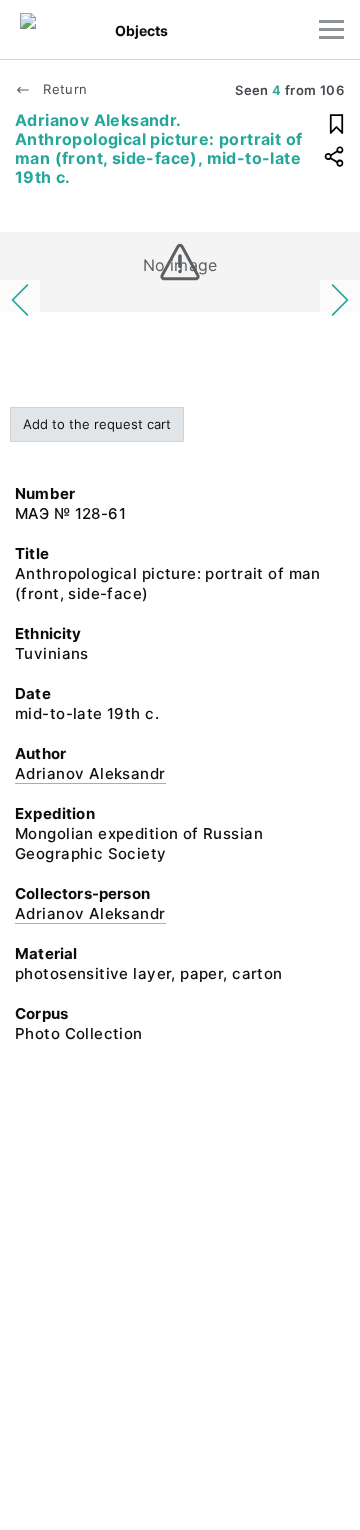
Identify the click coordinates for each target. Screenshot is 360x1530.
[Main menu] (331, 29)
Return (63, 89)
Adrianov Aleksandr (90, 773)
